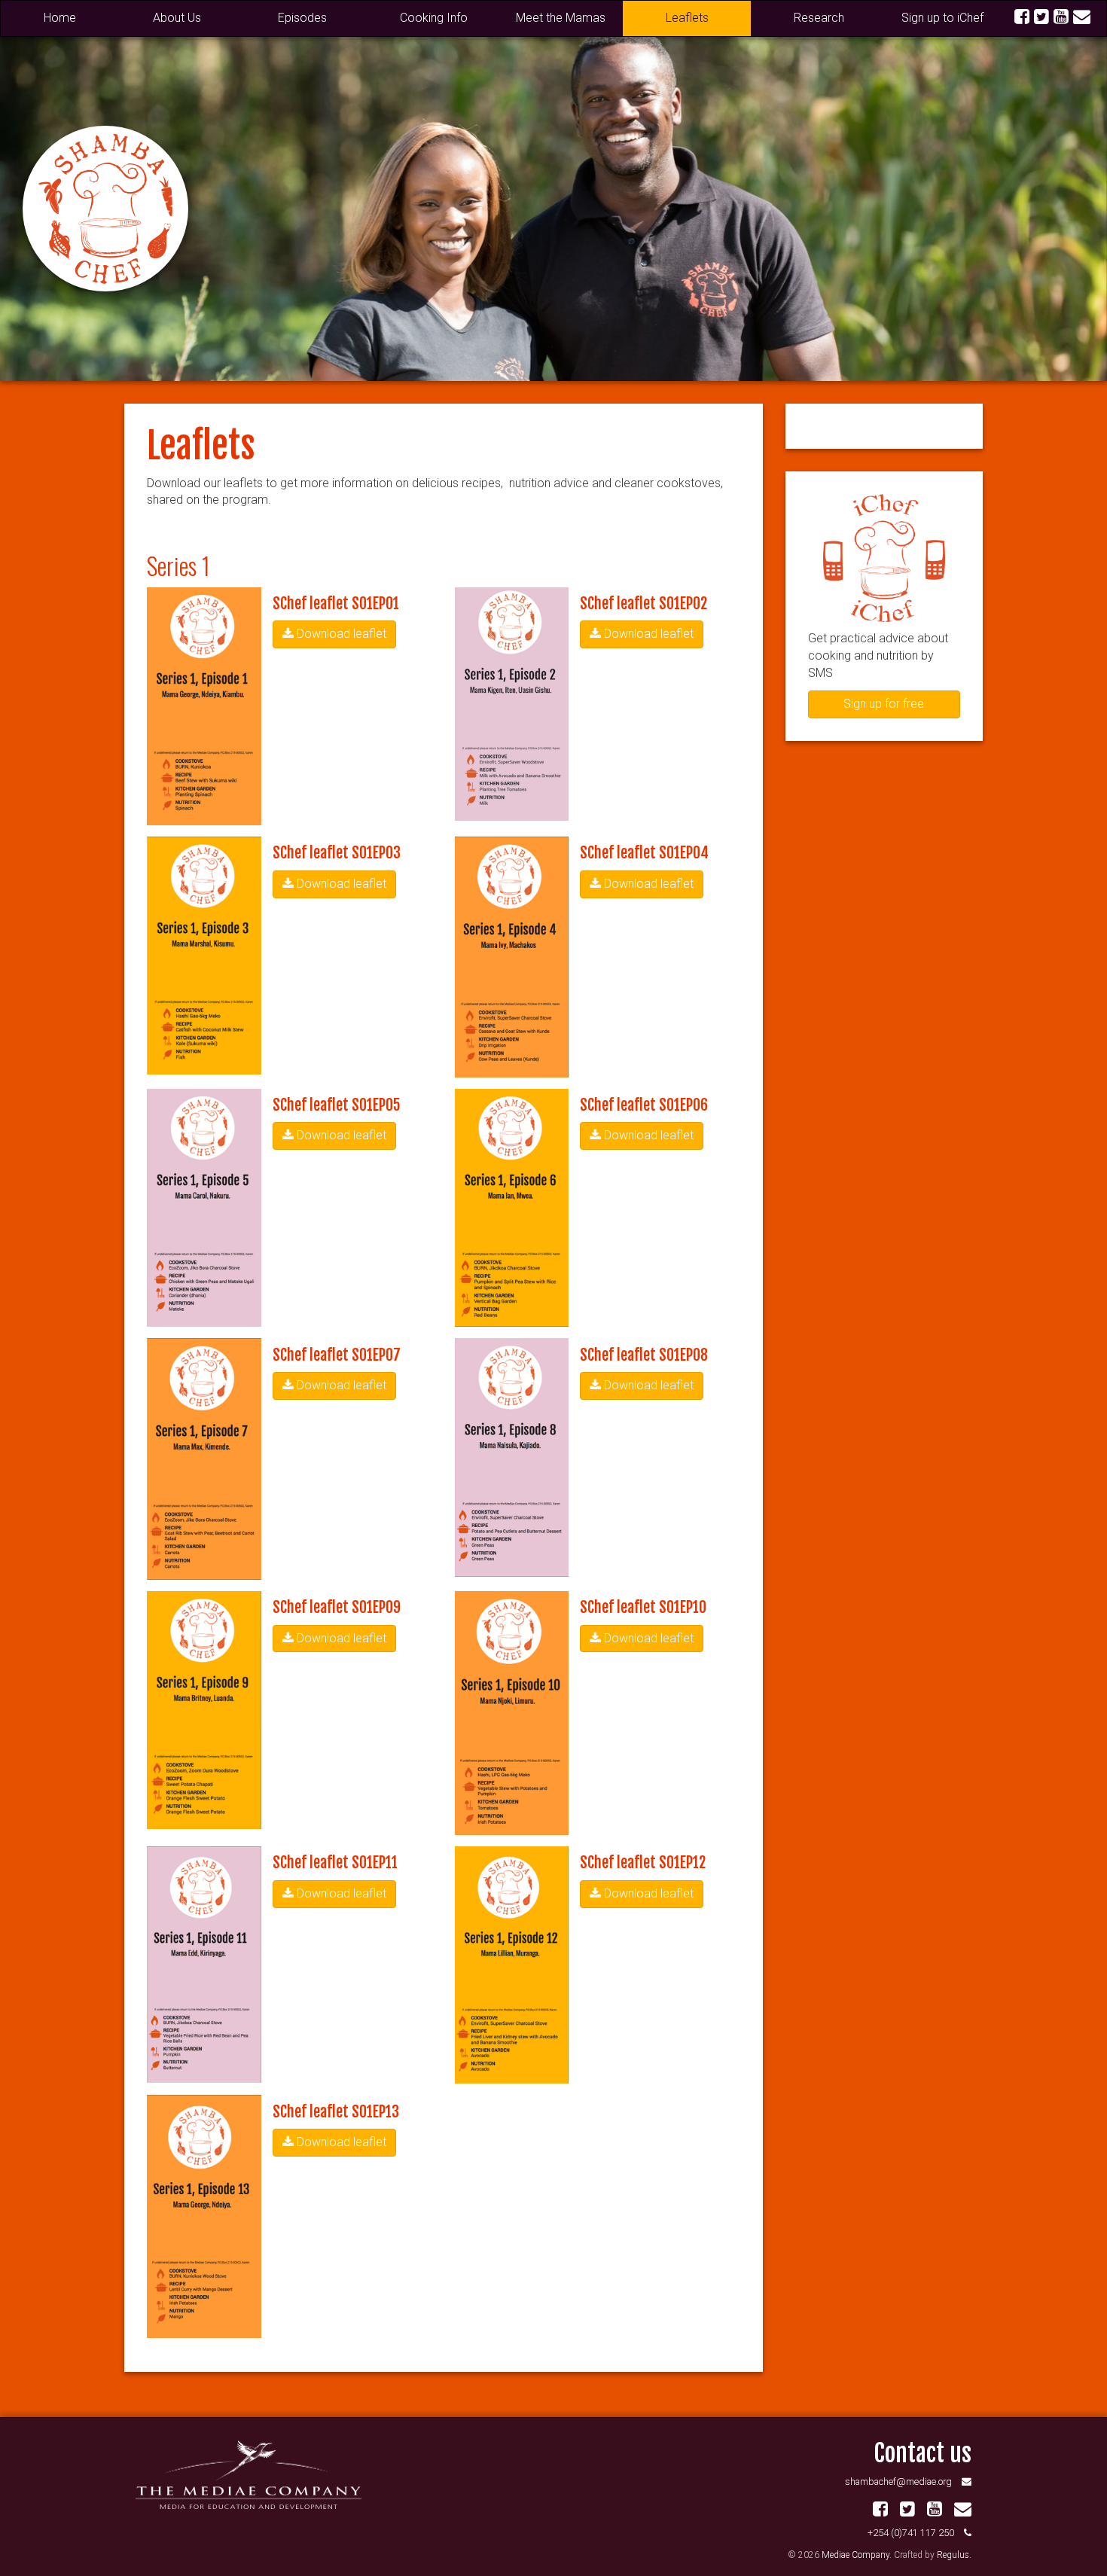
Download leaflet (340, 634)
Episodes (302, 18)
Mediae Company (855, 2555)
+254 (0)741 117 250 (911, 2533)
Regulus (953, 2555)
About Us (177, 18)
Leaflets (687, 18)
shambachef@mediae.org (898, 2481)
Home (60, 18)
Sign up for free (884, 704)
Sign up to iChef (942, 18)
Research (819, 18)
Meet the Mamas (561, 18)
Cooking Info (434, 18)
